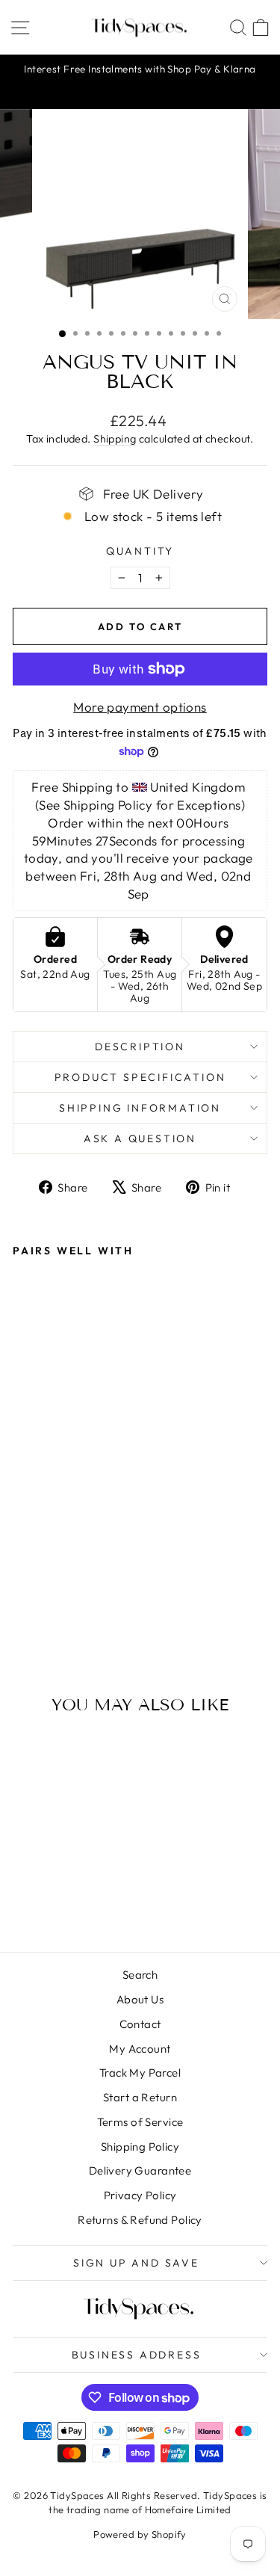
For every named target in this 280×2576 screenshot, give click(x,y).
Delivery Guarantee (140, 2170)
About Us (140, 1999)
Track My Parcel (140, 2073)
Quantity (140, 551)
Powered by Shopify (140, 2534)
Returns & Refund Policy (140, 2220)
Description (140, 1047)
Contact (140, 2024)
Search (140, 1975)
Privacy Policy (140, 2195)
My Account (140, 2049)
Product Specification (140, 1077)
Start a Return (140, 2097)
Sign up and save (136, 2263)
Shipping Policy (140, 2147)
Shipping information (140, 1108)
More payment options (140, 707)
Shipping (115, 439)
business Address (137, 2355)
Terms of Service (140, 2122)
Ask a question (140, 1138)
